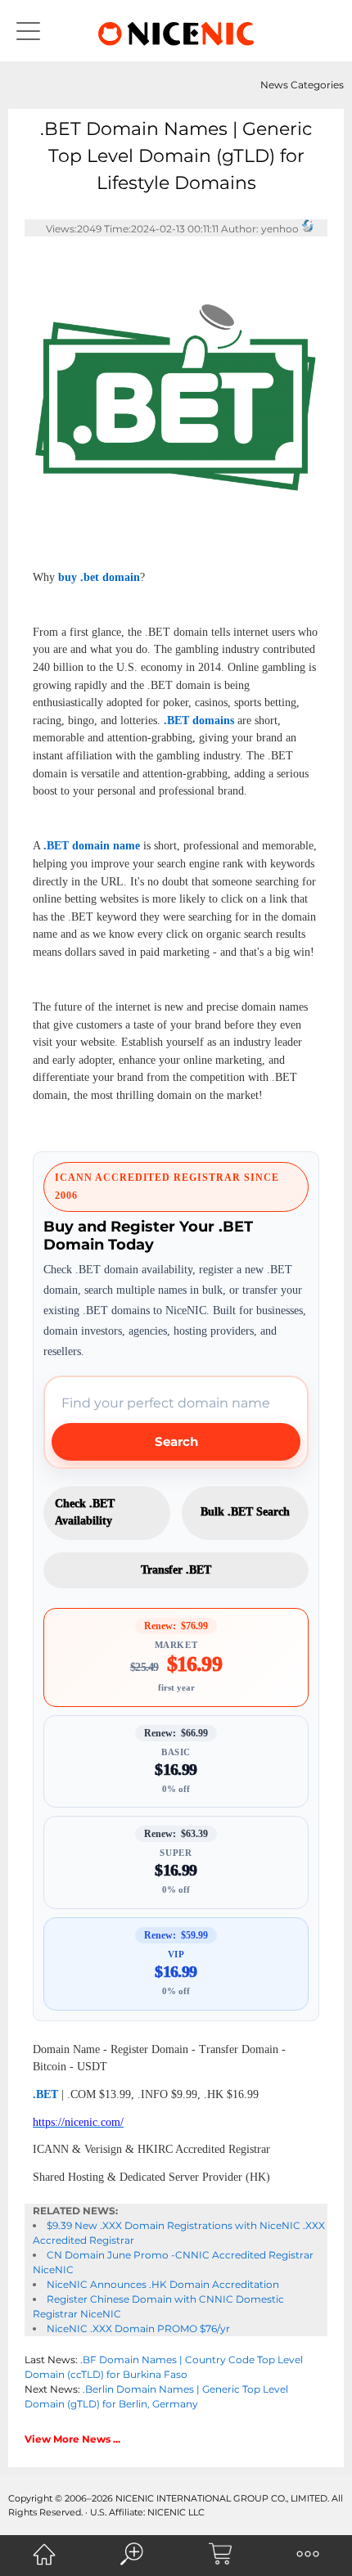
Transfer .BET (176, 1570)
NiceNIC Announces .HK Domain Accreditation (163, 2284)
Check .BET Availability (85, 1513)
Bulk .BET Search (245, 1512)
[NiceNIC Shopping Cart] (220, 2554)
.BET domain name (92, 846)
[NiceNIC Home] (44, 2554)
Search (176, 1441)
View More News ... (72, 2439)
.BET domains (199, 721)
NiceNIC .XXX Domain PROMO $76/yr (138, 2328)
